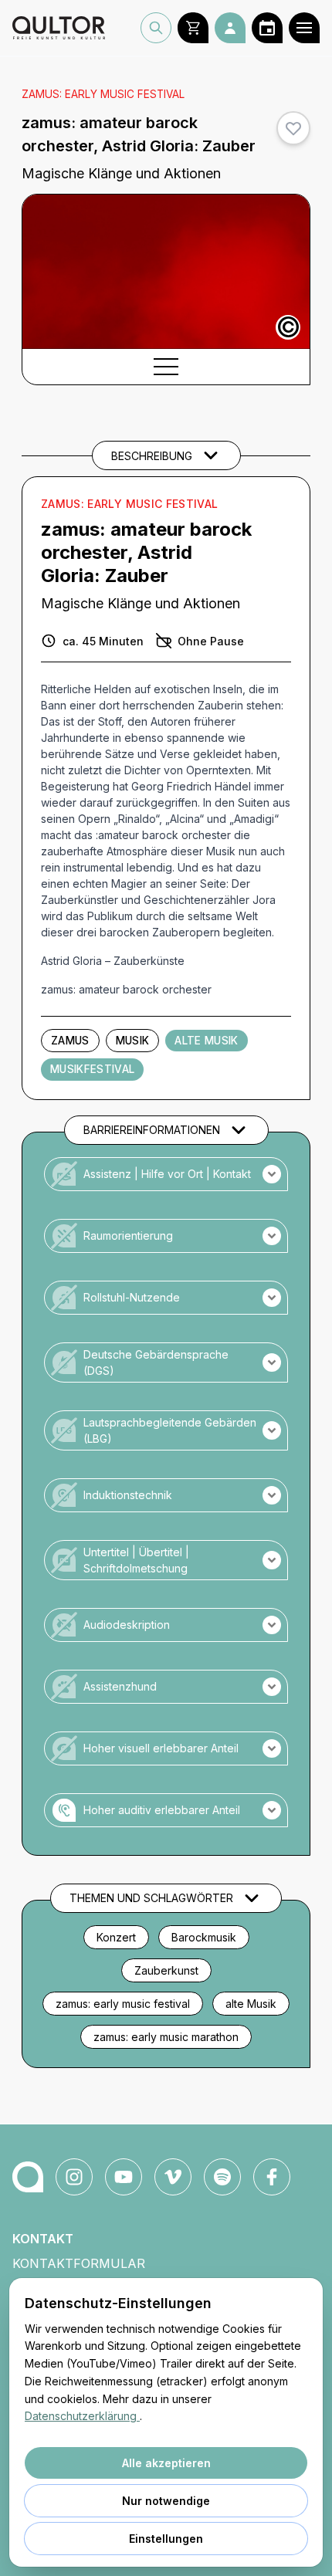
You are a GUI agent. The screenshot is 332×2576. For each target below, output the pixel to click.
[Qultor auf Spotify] (222, 2177)
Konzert (116, 1937)
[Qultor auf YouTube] (124, 2177)
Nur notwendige (166, 2501)
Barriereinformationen (152, 1130)
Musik (133, 1041)
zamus (70, 1041)
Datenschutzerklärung (82, 2416)
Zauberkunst (166, 1970)
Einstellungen (166, 2539)
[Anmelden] (230, 28)
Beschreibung (152, 456)
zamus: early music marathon (166, 2037)
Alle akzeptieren (166, 2463)
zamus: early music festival (123, 2004)
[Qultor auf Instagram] (74, 2177)
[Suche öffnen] (156, 28)
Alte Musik (206, 1041)
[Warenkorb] (193, 28)
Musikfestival (92, 1069)
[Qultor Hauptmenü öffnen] (304, 28)
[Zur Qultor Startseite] (59, 28)
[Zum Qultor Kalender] (267, 28)
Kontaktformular (79, 2263)
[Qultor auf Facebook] (272, 2177)
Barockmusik (204, 1937)
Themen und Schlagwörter (151, 1898)
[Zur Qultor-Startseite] (28, 2177)
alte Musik (251, 2004)
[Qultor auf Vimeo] (173, 2177)
